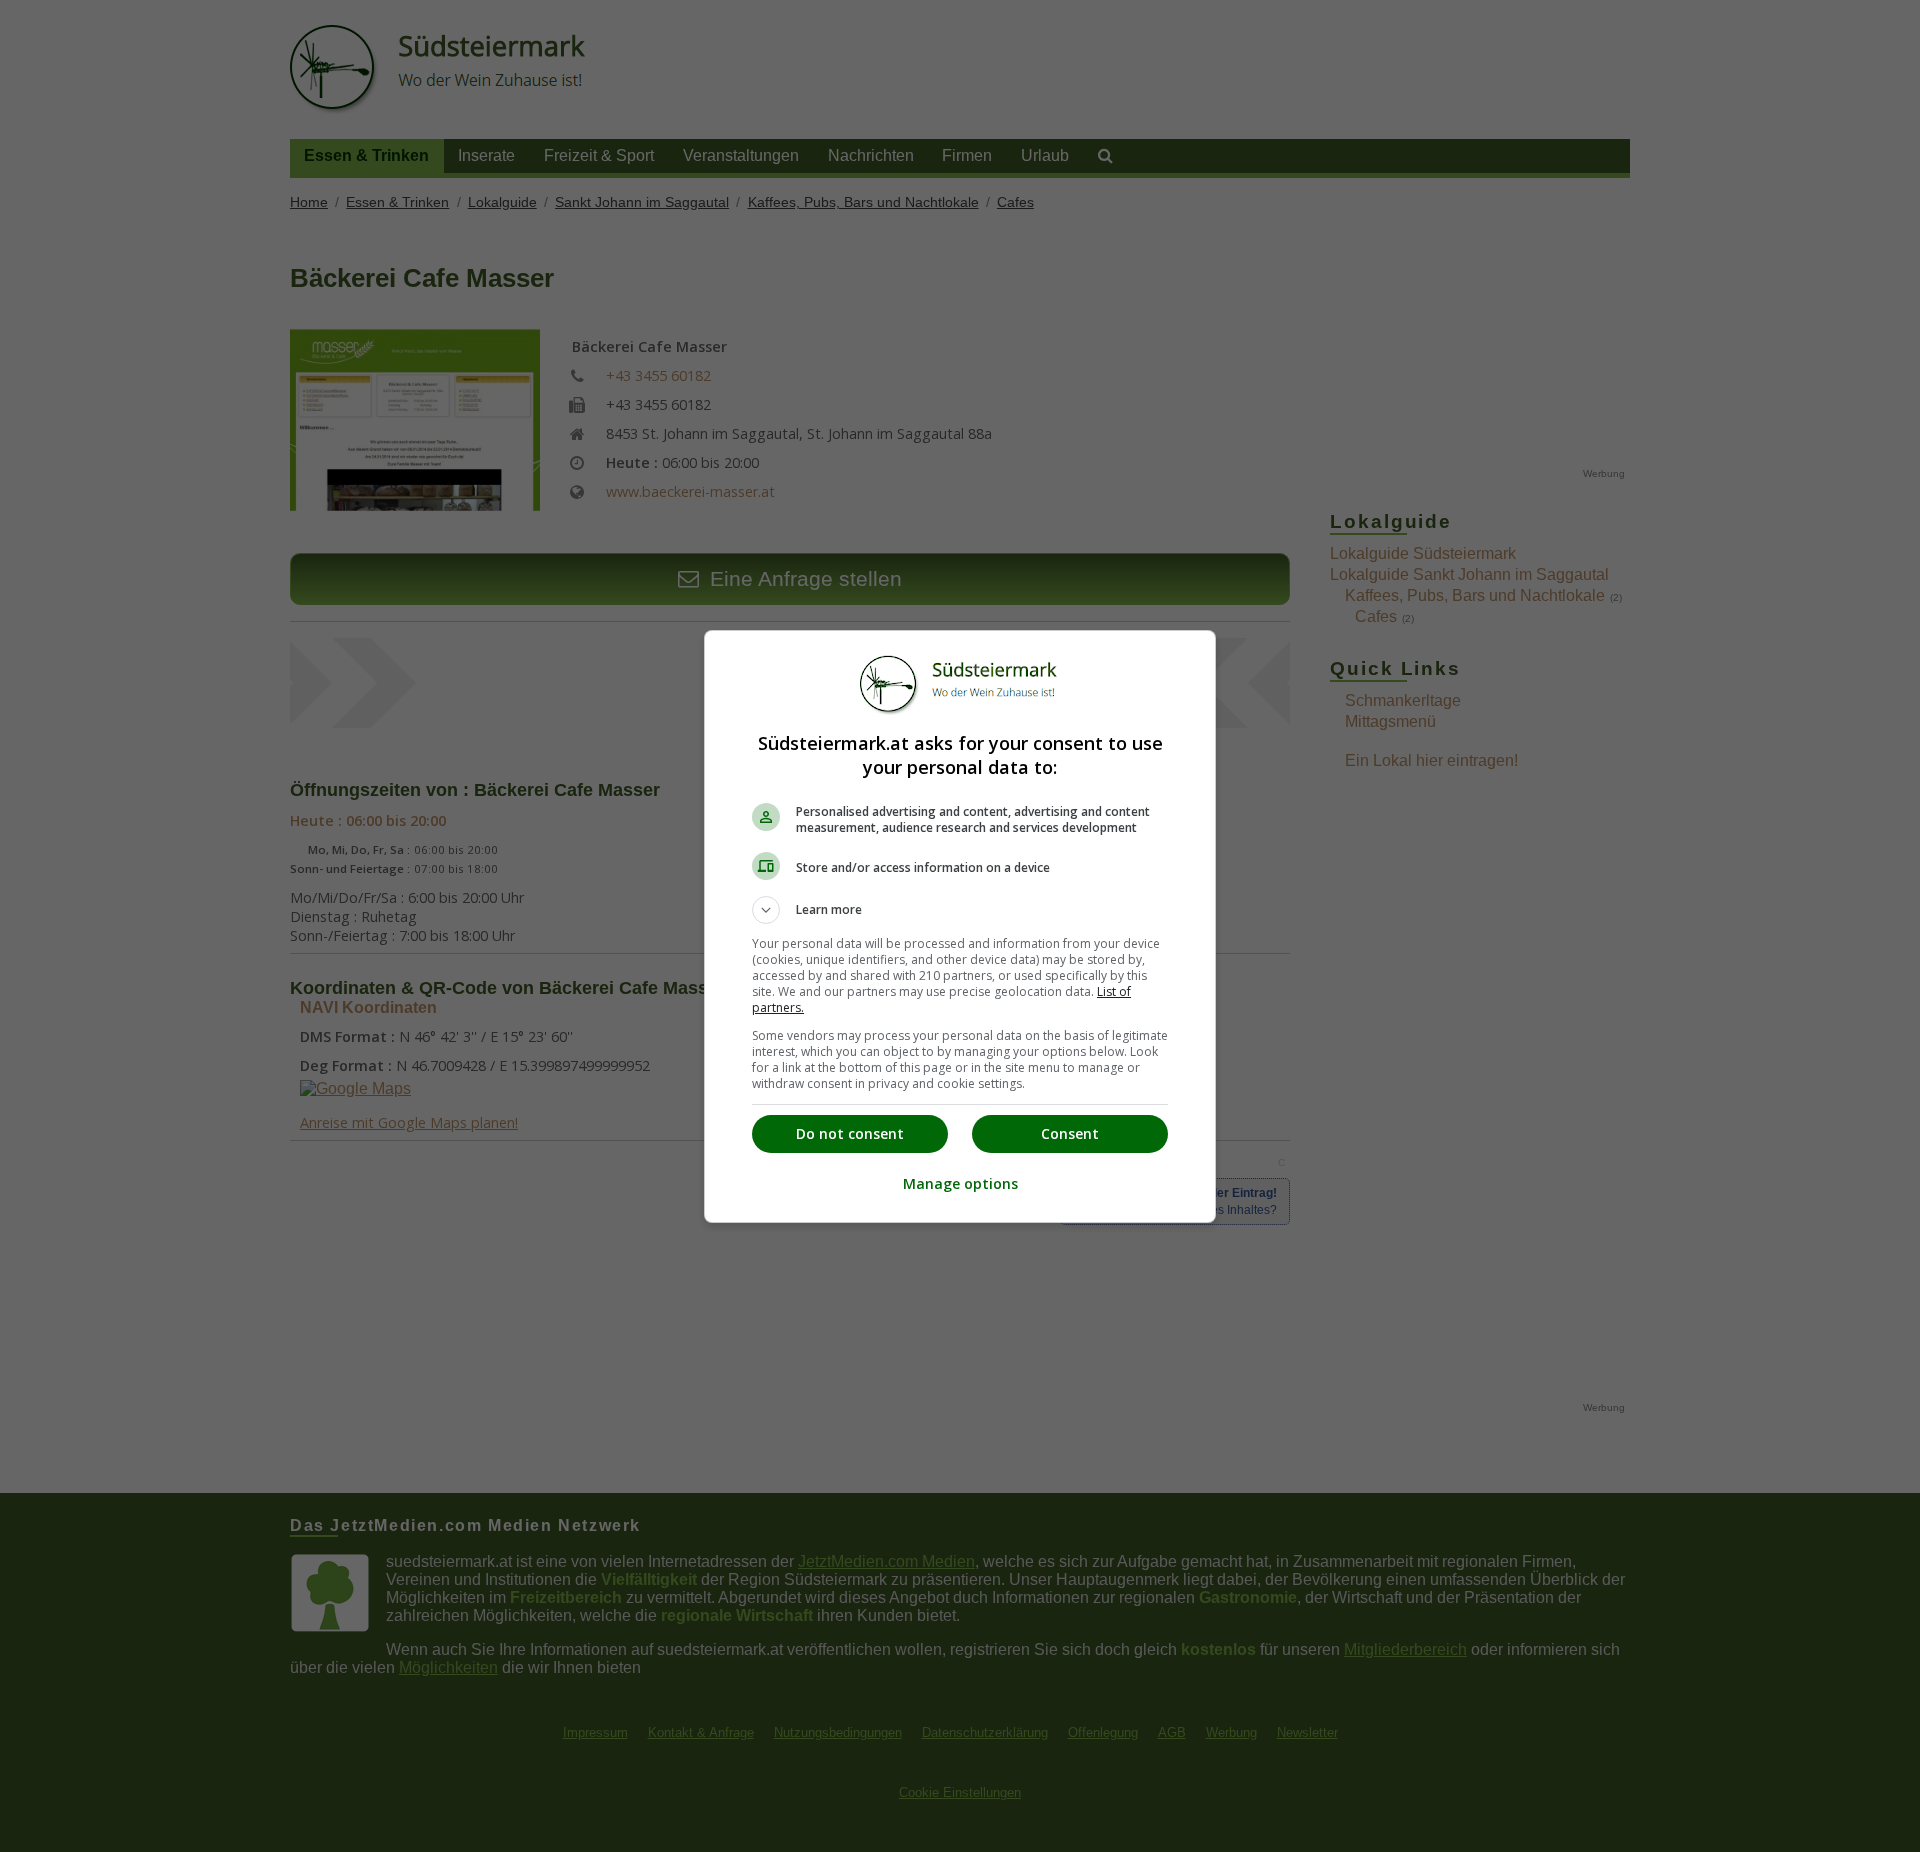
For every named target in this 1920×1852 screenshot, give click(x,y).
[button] (960, 910)
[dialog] (960, 926)
